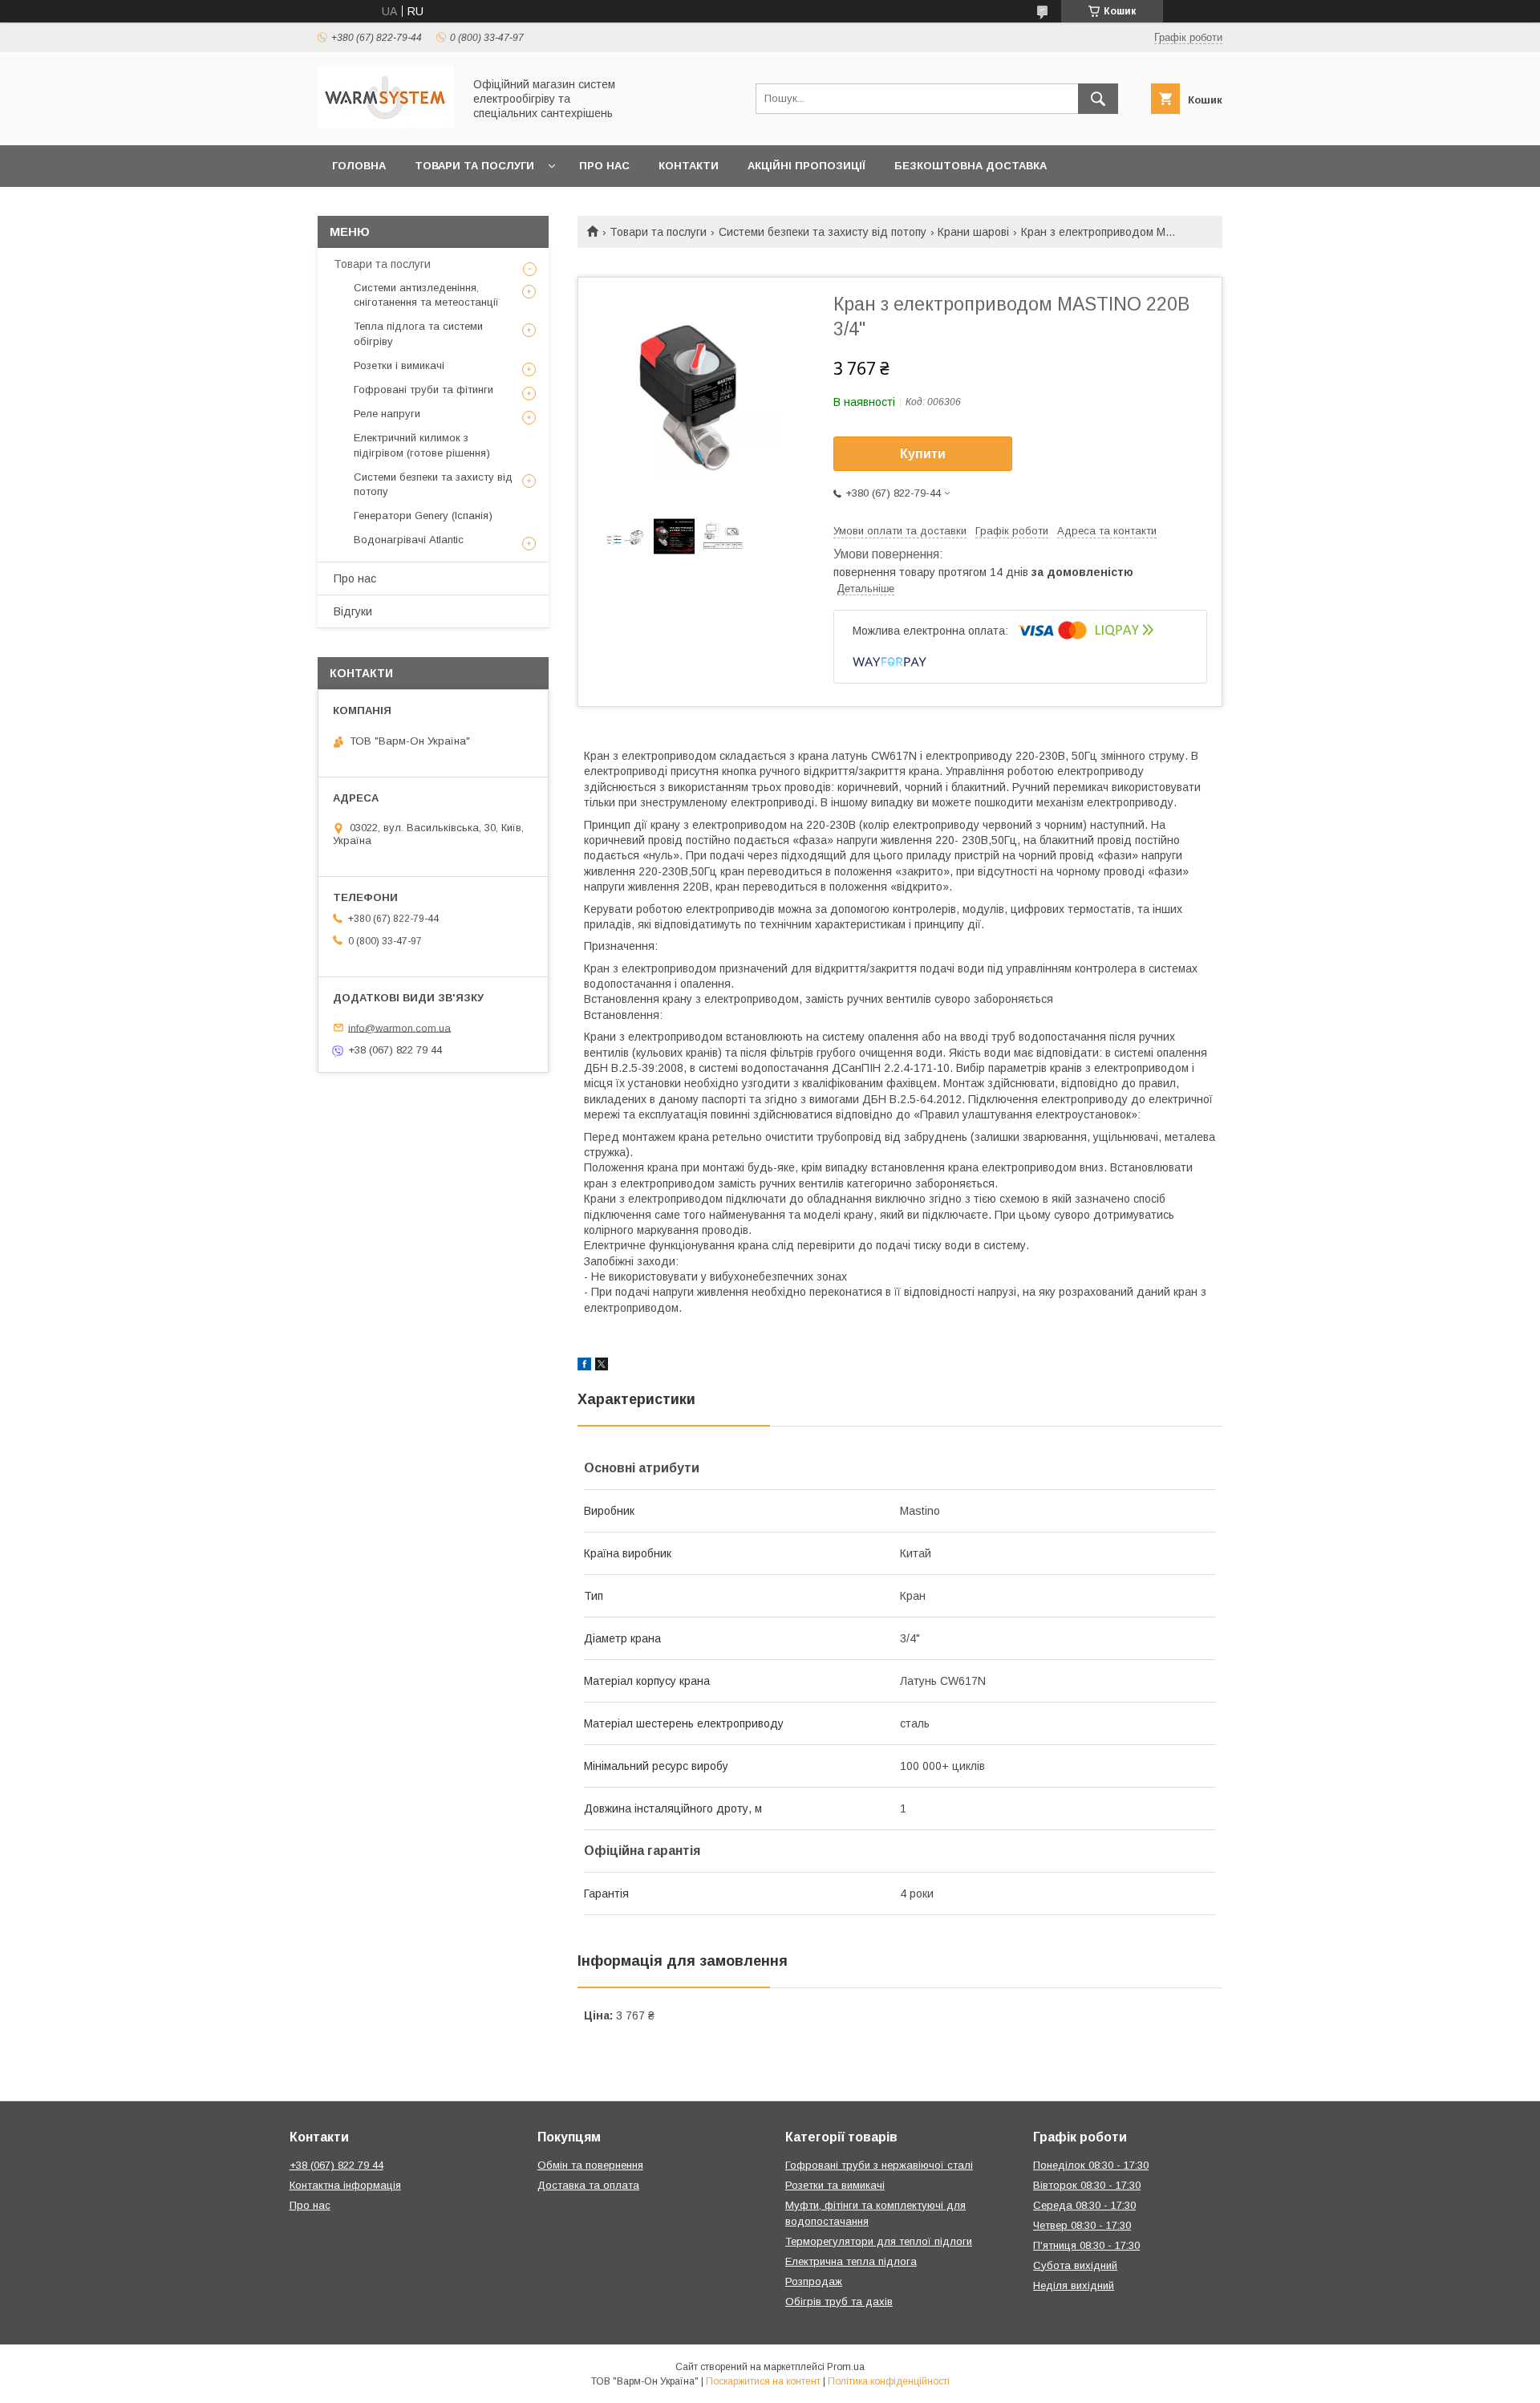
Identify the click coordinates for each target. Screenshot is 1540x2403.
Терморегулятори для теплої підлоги (879, 2241)
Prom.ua (846, 2367)
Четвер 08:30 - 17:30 (1082, 2225)
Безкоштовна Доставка (971, 166)
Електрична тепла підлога (851, 2261)
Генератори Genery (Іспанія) (423, 516)
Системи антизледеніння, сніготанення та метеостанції (426, 295)
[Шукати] (1098, 99)
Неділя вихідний (1074, 2285)
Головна (359, 166)
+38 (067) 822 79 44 (336, 2165)
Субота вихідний (1075, 2265)
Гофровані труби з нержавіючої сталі (879, 2165)
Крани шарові (973, 232)
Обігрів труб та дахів (839, 2302)
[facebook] (584, 1366)
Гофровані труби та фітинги (423, 390)
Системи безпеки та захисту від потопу (823, 232)
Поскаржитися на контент (763, 2381)
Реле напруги (387, 414)
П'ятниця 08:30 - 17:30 (1086, 2245)
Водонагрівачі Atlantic (409, 540)
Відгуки (353, 611)
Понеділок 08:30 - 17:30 (1091, 2165)
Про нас (604, 166)
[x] (602, 1366)
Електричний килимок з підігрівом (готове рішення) (422, 445)
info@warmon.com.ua (399, 1027)
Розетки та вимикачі (835, 2185)
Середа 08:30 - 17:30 (1084, 2205)
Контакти (689, 166)
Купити (923, 454)
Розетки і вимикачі (399, 365)
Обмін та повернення (590, 2165)
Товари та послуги (474, 166)
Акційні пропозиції (806, 166)
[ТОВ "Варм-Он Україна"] (386, 124)
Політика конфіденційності (889, 2381)
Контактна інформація (345, 2185)
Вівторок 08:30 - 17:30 (1087, 2185)
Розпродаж (814, 2281)
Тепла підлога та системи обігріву (418, 333)
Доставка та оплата (588, 2185)
